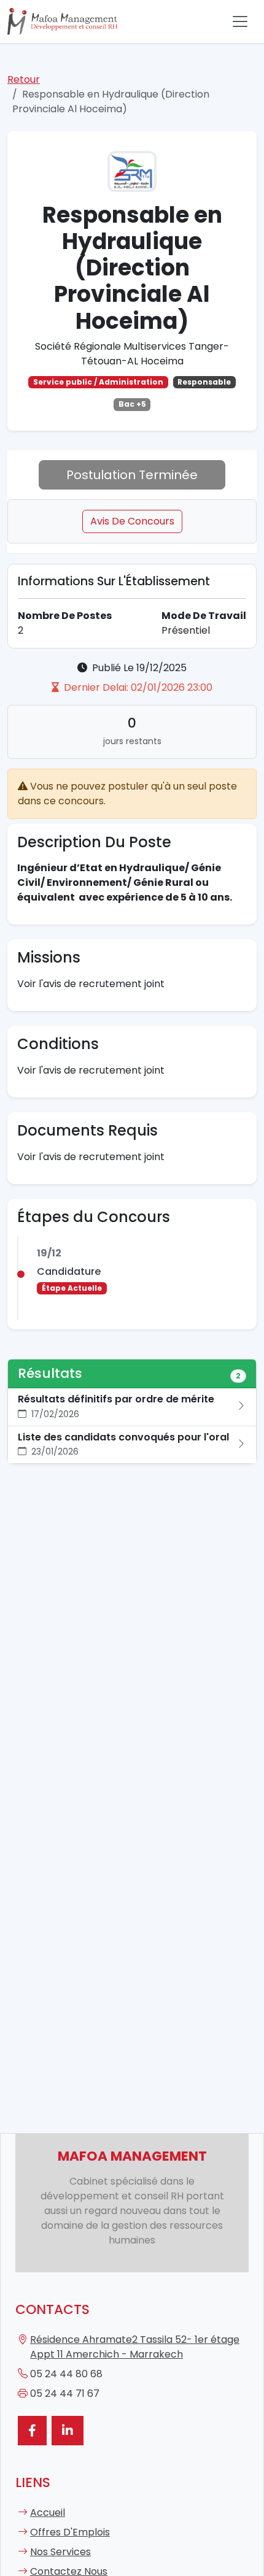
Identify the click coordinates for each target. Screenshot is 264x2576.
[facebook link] (32, 2431)
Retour (24, 79)
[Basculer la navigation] (240, 21)
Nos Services (60, 2552)
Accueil (48, 2513)
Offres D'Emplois (70, 2532)
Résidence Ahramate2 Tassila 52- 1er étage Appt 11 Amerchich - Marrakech (135, 2347)
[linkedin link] (68, 2431)
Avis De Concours (132, 521)
